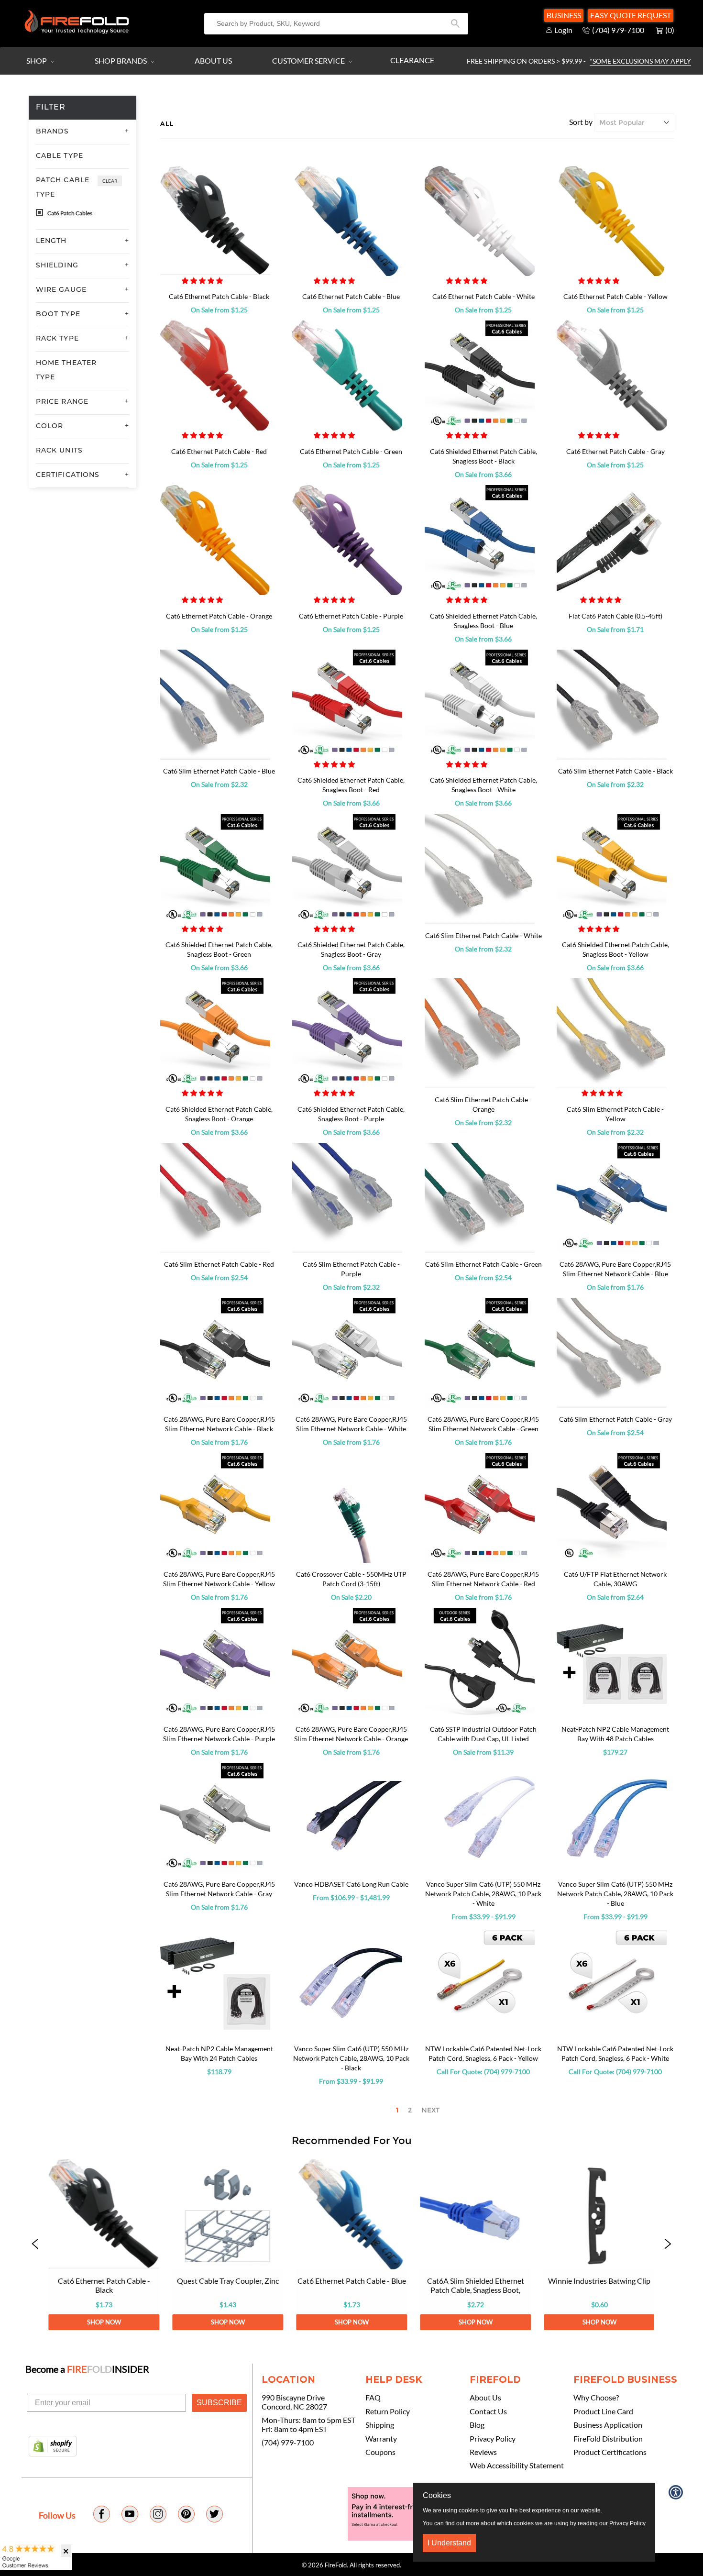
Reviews (483, 2452)
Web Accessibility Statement (517, 2465)
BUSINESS (564, 15)
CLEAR (110, 181)
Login (563, 30)
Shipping (380, 2425)
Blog (477, 2425)
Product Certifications (610, 2452)
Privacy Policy (493, 2439)
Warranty (381, 2439)
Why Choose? (596, 2398)
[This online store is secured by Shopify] (53, 2447)
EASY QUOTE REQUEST (631, 15)
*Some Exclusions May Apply (640, 61)
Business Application (608, 2425)
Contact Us (488, 2411)
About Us (213, 61)
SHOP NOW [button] (104, 2322)
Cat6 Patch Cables (69, 213)
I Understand (449, 2543)
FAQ (373, 2398)
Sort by (581, 122)
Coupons (380, 2452)
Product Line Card (603, 2411)
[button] (203, 281)
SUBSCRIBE (219, 2403)
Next (430, 2110)
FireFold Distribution (608, 2439)
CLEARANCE (412, 60)
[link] (104, 2244)
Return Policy (388, 2411)
